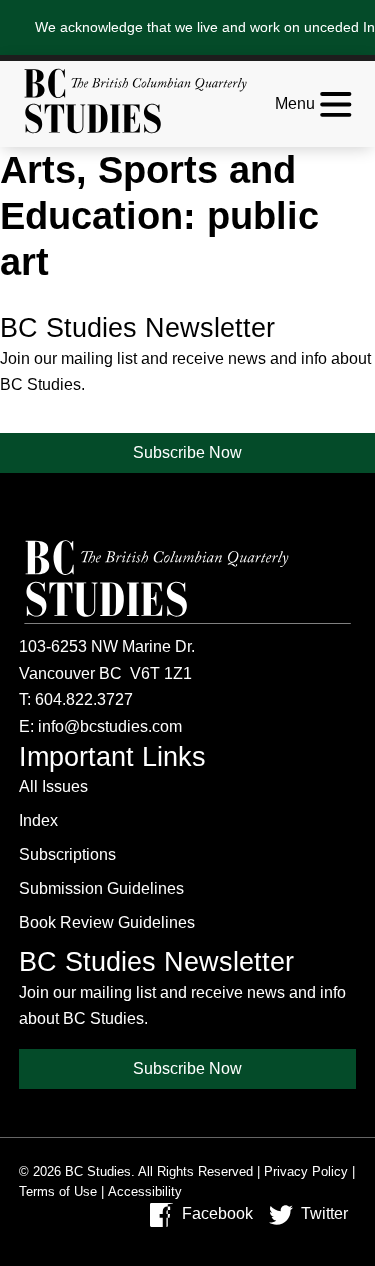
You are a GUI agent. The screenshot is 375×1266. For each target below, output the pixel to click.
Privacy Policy (306, 1171)
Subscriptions (67, 854)
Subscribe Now (187, 452)
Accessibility (145, 1191)
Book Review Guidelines (107, 922)
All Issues (53, 786)
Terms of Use (58, 1191)
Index (38, 820)
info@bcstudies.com (110, 726)
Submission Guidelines (101, 888)
